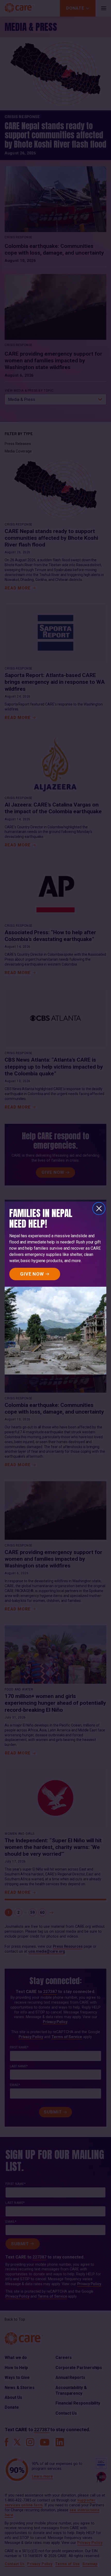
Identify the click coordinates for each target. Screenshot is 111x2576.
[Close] (99, 1208)
